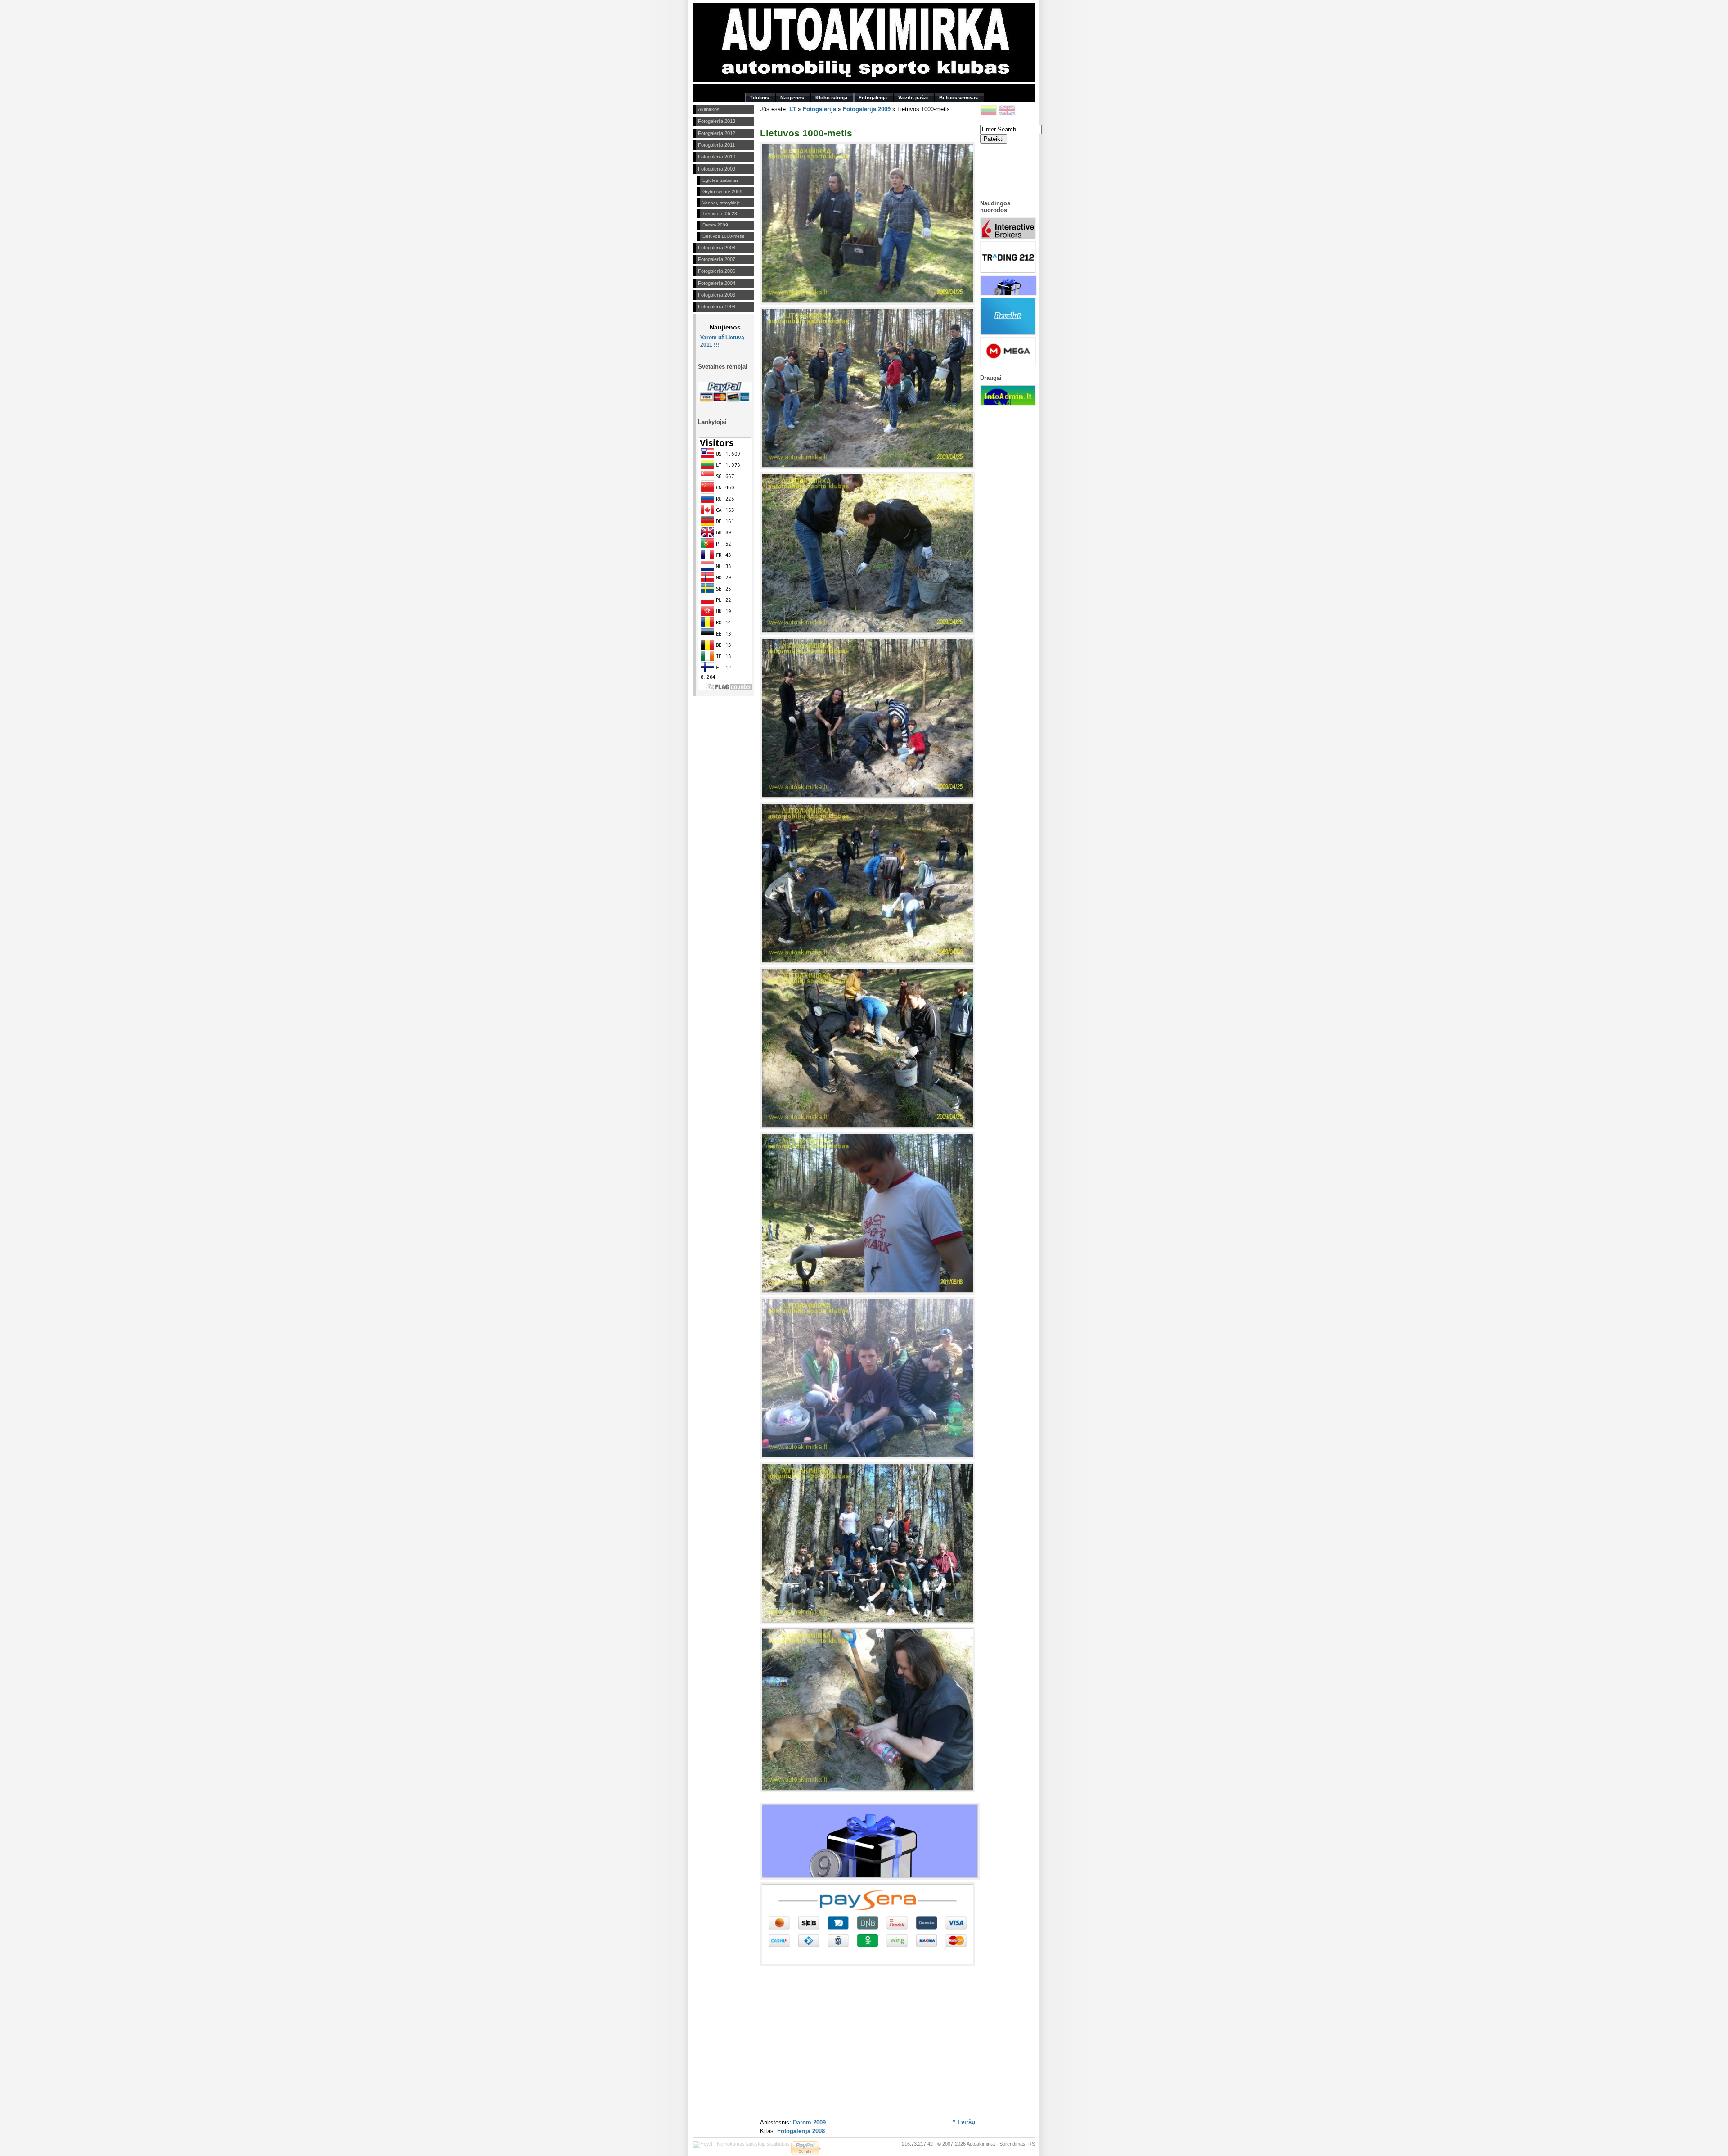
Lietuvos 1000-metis (723, 236)
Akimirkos (709, 109)
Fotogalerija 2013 (717, 121)
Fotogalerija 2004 (717, 283)
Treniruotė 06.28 (720, 214)
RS (1032, 2144)
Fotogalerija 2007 (717, 259)
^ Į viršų (964, 2122)
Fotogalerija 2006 (717, 271)
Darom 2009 (715, 225)
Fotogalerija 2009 (717, 169)
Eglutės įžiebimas (720, 180)
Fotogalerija (819, 109)
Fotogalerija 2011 (716, 145)
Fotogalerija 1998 (717, 307)
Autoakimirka (981, 2144)
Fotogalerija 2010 (717, 157)
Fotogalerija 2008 (717, 248)
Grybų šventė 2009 (722, 192)
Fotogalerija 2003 (717, 295)
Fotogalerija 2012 (717, 133)
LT (793, 109)
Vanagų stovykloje (721, 203)
